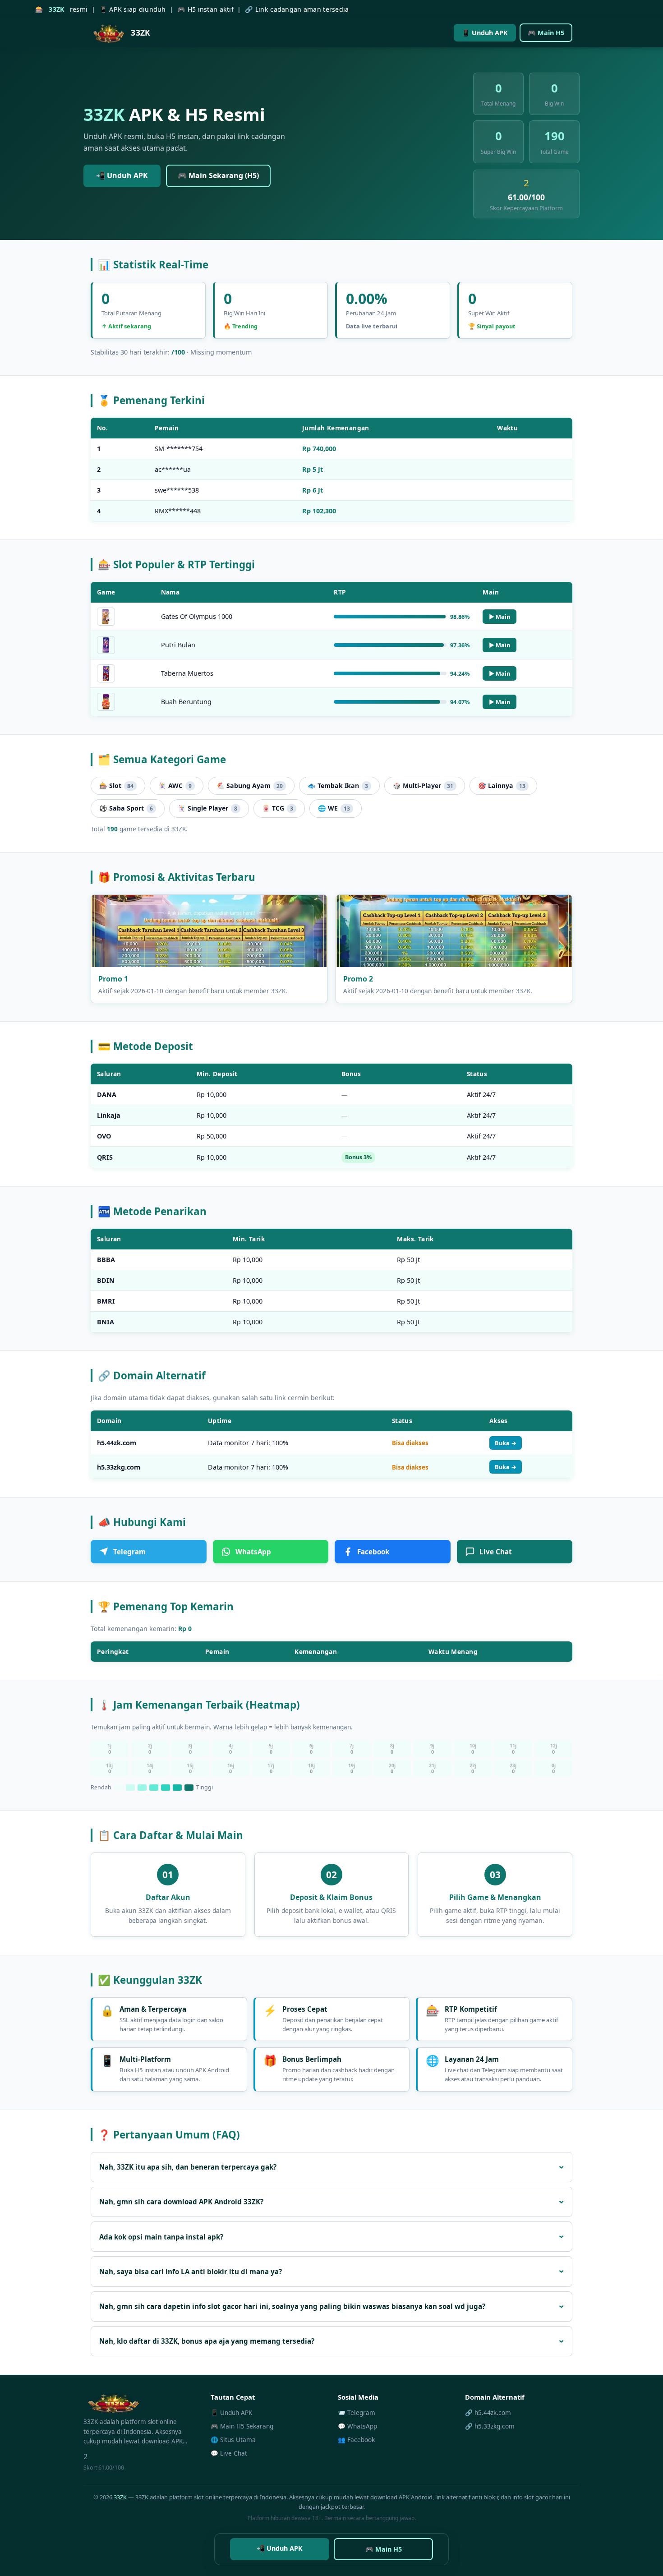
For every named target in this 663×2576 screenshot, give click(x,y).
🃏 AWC (175, 786)
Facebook (373, 1552)
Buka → (506, 1443)
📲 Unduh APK (122, 175)
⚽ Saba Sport (126, 808)
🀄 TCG (278, 808)
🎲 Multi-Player (423, 786)
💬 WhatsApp (357, 2426)
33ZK (120, 2497)
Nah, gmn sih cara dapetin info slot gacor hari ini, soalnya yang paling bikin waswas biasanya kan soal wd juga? (292, 2306)
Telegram (129, 1552)
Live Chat (496, 1552)
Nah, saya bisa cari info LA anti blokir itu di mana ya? (191, 2272)
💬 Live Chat (229, 2453)
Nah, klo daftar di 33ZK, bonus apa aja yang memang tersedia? (207, 2341)
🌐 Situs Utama (233, 2440)
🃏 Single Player (207, 808)
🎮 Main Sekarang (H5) (218, 175)
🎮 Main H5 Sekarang (242, 2426)
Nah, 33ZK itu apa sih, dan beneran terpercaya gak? (188, 2167)
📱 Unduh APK (485, 33)
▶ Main (500, 617)
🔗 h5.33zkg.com (490, 2426)
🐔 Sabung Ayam (250, 786)
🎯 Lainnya (502, 786)
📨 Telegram (357, 2412)
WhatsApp (253, 1552)
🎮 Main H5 (546, 33)
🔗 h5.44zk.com (488, 2412)
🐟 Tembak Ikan (338, 786)
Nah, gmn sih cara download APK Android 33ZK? (181, 2202)
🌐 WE (334, 808)
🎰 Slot (116, 786)
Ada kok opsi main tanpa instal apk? (161, 2237)
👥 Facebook (356, 2440)
